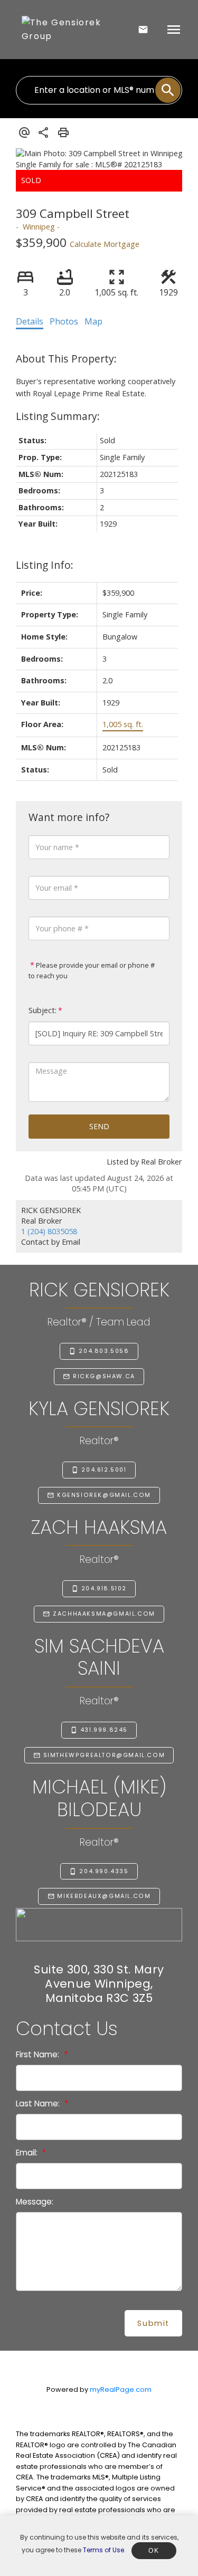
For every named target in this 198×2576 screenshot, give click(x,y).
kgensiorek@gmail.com (104, 1495)
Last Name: (39, 2103)
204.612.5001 (104, 1470)
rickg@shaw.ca (104, 1377)
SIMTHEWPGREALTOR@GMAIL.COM (104, 1756)
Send (99, 1126)
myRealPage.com (121, 2389)
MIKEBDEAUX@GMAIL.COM (104, 1896)
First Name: (39, 2054)
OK (154, 2551)
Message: (35, 2202)
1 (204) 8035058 (49, 1231)
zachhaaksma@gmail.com (104, 1614)
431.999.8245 (104, 1730)
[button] (99, 1351)
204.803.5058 (104, 1351)
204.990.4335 (104, 1872)
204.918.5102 (104, 1589)
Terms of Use (103, 2550)
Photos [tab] (64, 321)
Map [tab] (93, 321)
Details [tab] (30, 321)
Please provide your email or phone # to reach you (92, 970)
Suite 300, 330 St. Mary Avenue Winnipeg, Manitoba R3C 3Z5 (99, 1984)
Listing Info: (45, 565)
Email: (28, 2153)
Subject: (43, 1010)
